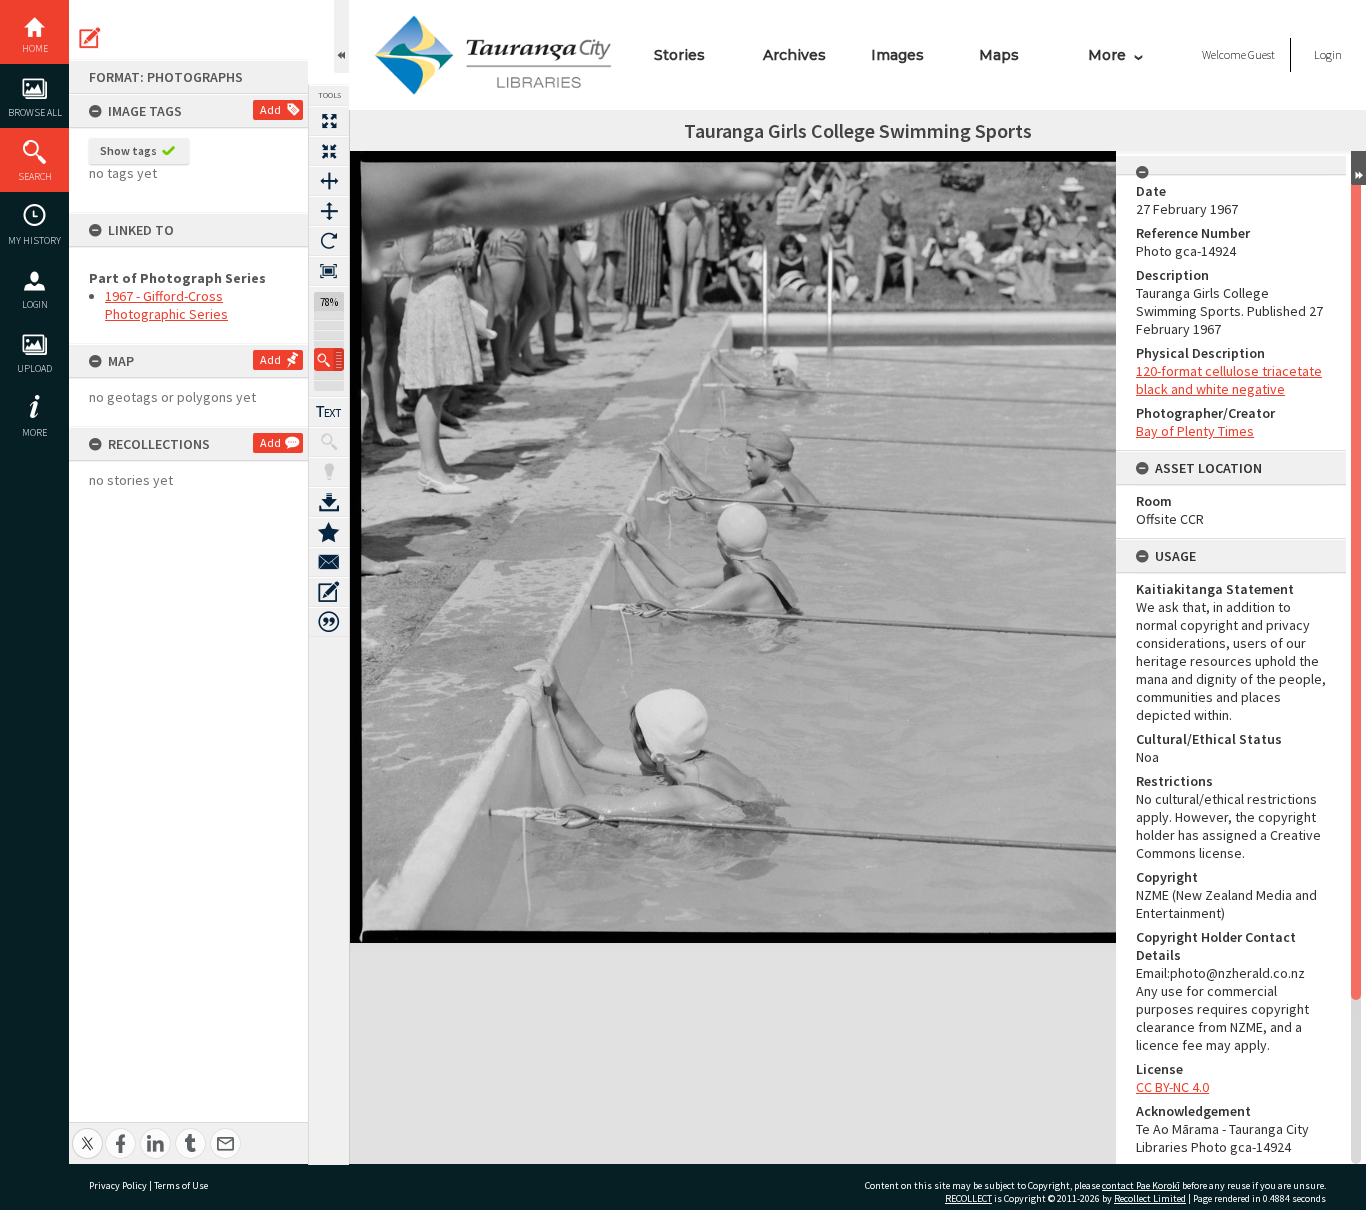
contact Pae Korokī (1141, 1185)
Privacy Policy (118, 1185)
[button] (329, 359)
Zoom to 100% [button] (329, 271)
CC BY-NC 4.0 (1172, 1087)
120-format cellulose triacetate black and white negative (1229, 380)
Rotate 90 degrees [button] (329, 241)
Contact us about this (329, 562)
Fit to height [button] (329, 211)
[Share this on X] (87, 1132)
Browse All (35, 112)
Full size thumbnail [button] (329, 121)
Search (35, 176)
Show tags (128, 150)
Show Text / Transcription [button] (329, 412)
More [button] (34, 432)
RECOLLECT (968, 1198)
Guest (1261, 54)
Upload (34, 368)
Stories (679, 55)
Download (329, 502)
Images (897, 55)
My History (34, 240)
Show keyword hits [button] (329, 442)
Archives (794, 55)
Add (270, 109)
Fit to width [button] (329, 181)
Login (35, 304)
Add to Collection (329, 532)
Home (35, 48)
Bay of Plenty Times (1195, 431)
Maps (999, 55)
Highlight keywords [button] (329, 472)
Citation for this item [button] (329, 622)
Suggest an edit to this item (90, 38)
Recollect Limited (1150, 1198)
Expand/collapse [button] (1358, 168)
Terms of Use (181, 1185)
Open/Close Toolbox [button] (341, 36)
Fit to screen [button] (329, 151)
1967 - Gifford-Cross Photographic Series (166, 305)
